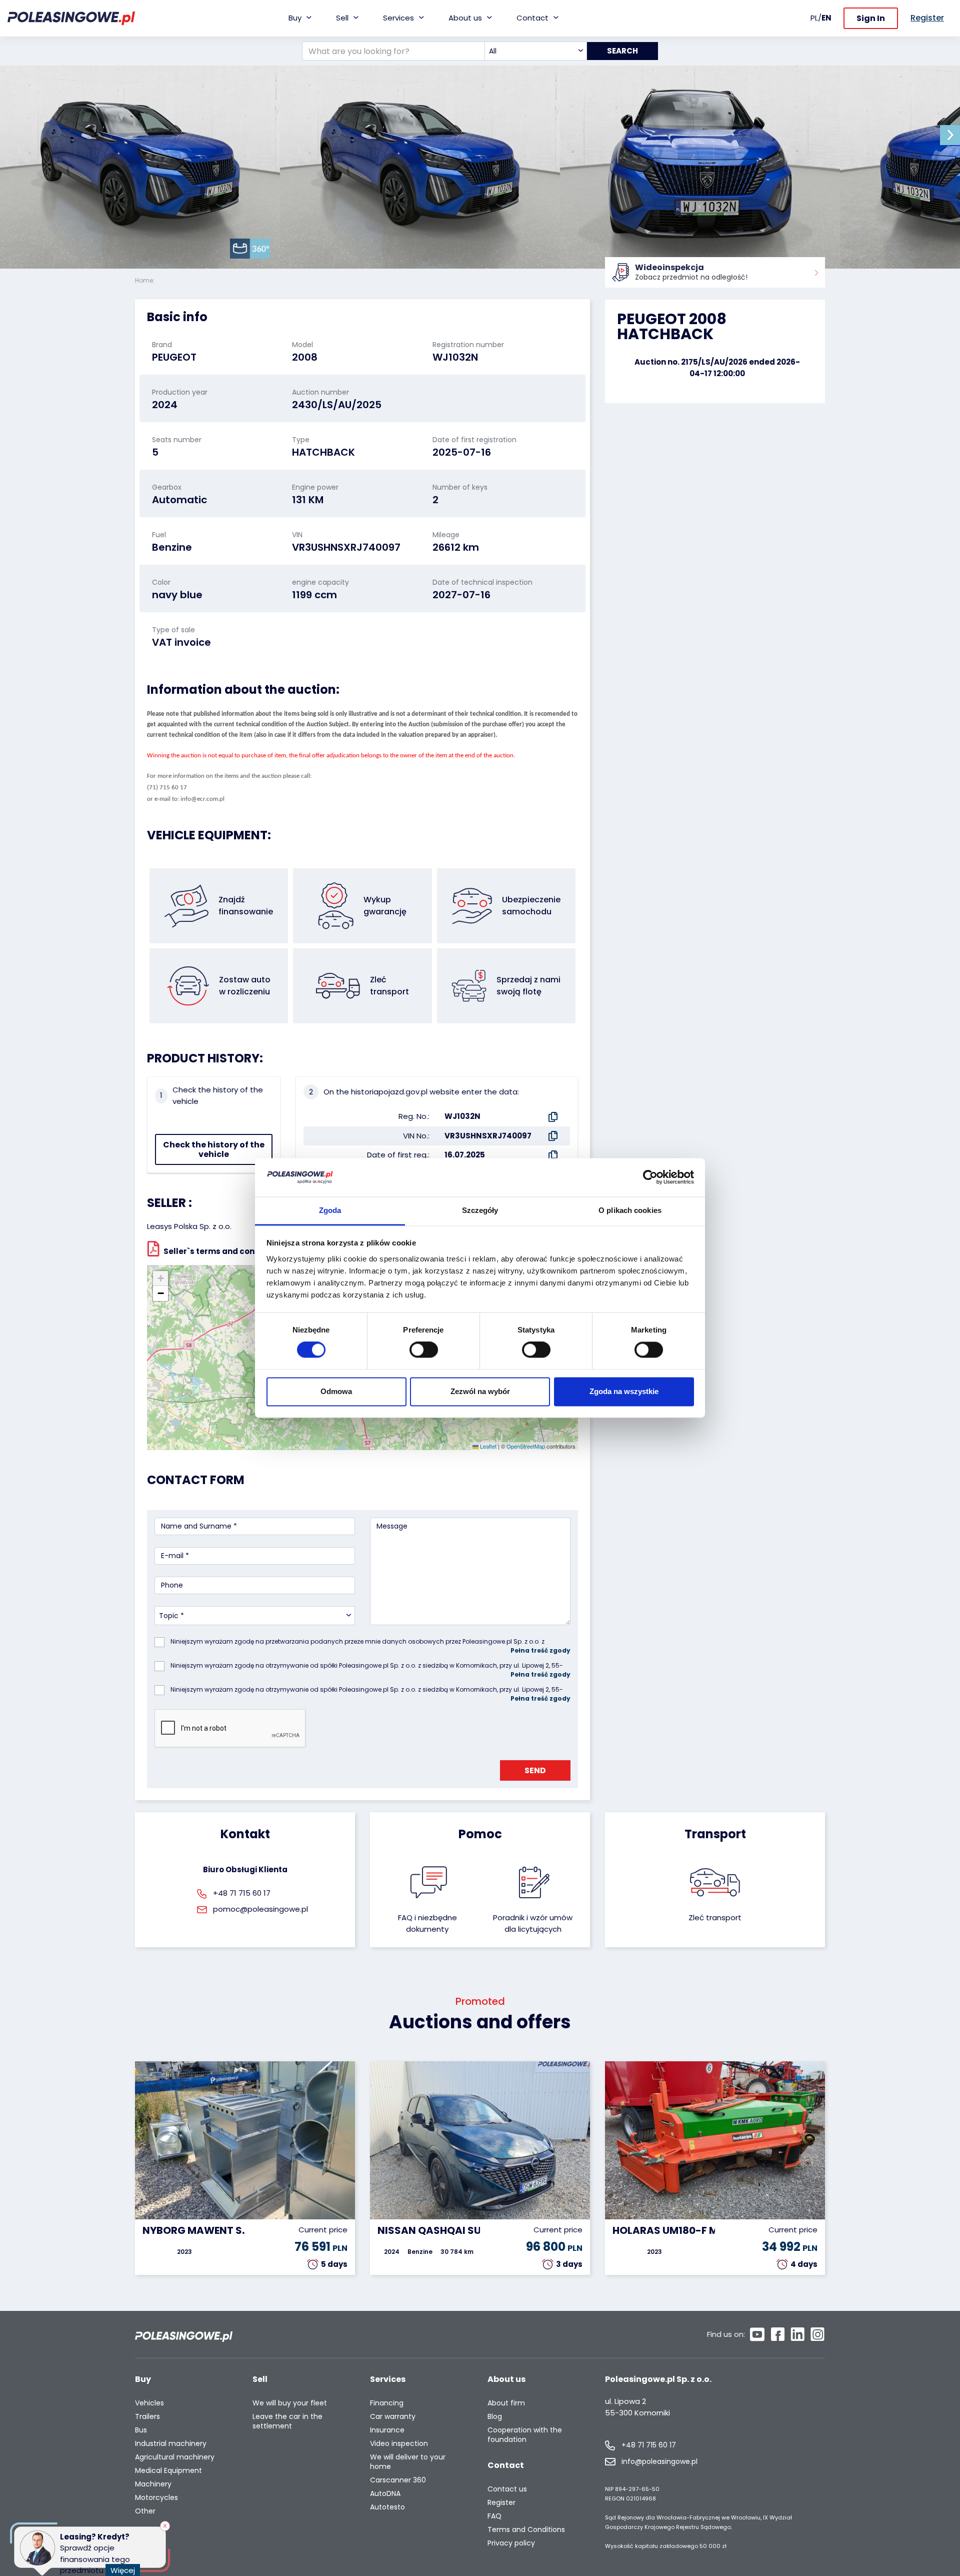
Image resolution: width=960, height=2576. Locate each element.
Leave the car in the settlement (287, 2421)
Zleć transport (715, 1917)
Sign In (871, 18)
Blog (495, 2417)
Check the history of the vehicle (214, 1149)
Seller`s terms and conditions (223, 1251)
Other (145, 2511)
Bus (141, 2430)
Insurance (387, 2430)
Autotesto (387, 2507)
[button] (950, 135)
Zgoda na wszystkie (624, 1391)
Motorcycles (156, 2498)
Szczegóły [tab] (480, 1210)
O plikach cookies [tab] (630, 1210)
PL (814, 18)
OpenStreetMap (526, 1446)
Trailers (147, 2417)
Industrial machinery (171, 2444)
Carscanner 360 (398, 2480)
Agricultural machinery (175, 2457)
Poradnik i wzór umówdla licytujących (533, 1923)
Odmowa (336, 1391)
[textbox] (536, 51)
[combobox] (536, 51)
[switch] (424, 1350)
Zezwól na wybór (480, 1391)
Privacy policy (511, 2543)
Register (501, 2503)
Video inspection (399, 2444)
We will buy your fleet (290, 2403)
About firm (506, 2403)
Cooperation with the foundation (525, 2435)
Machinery (153, 2484)
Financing (387, 2403)
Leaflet (487, 1446)
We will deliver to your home (408, 2462)
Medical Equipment (168, 2471)
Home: (145, 280)
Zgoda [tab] (330, 1210)
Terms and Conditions (526, 2530)
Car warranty (393, 2417)
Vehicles (149, 2403)
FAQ (494, 2516)
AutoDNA (385, 2494)
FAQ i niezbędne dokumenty (427, 1923)
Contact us (507, 2489)
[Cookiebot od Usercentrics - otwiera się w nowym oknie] (650, 1177)
